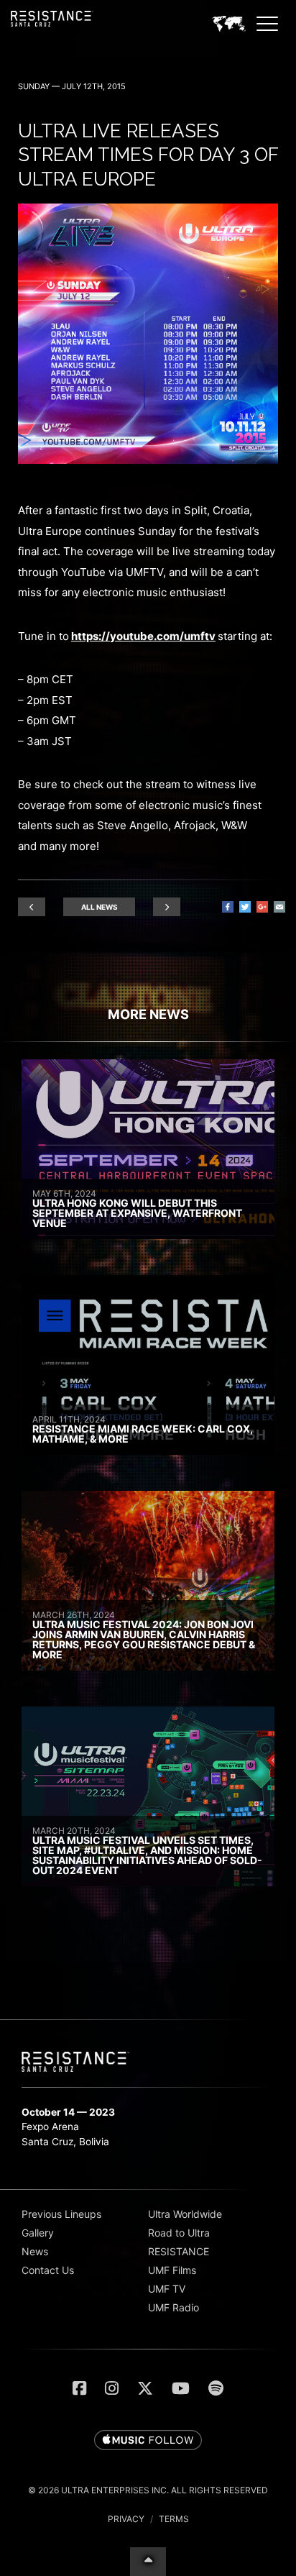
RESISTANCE (179, 2251)
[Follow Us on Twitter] (145, 2388)
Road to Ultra (179, 2233)
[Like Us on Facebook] (79, 2388)
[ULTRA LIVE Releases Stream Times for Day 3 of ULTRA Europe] (148, 460)
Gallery (38, 2233)
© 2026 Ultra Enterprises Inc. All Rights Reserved (148, 2490)
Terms (174, 2519)
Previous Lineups (61, 2214)
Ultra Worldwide (185, 2214)
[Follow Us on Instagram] (112, 2388)
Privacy (126, 2519)
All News (100, 907)
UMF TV (167, 2289)
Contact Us (48, 2270)
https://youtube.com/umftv (143, 636)
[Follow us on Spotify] (216, 2388)
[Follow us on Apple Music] (148, 2441)
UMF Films (172, 2270)
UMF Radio (174, 2307)
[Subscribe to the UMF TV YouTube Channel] (181, 2388)
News (35, 2251)
